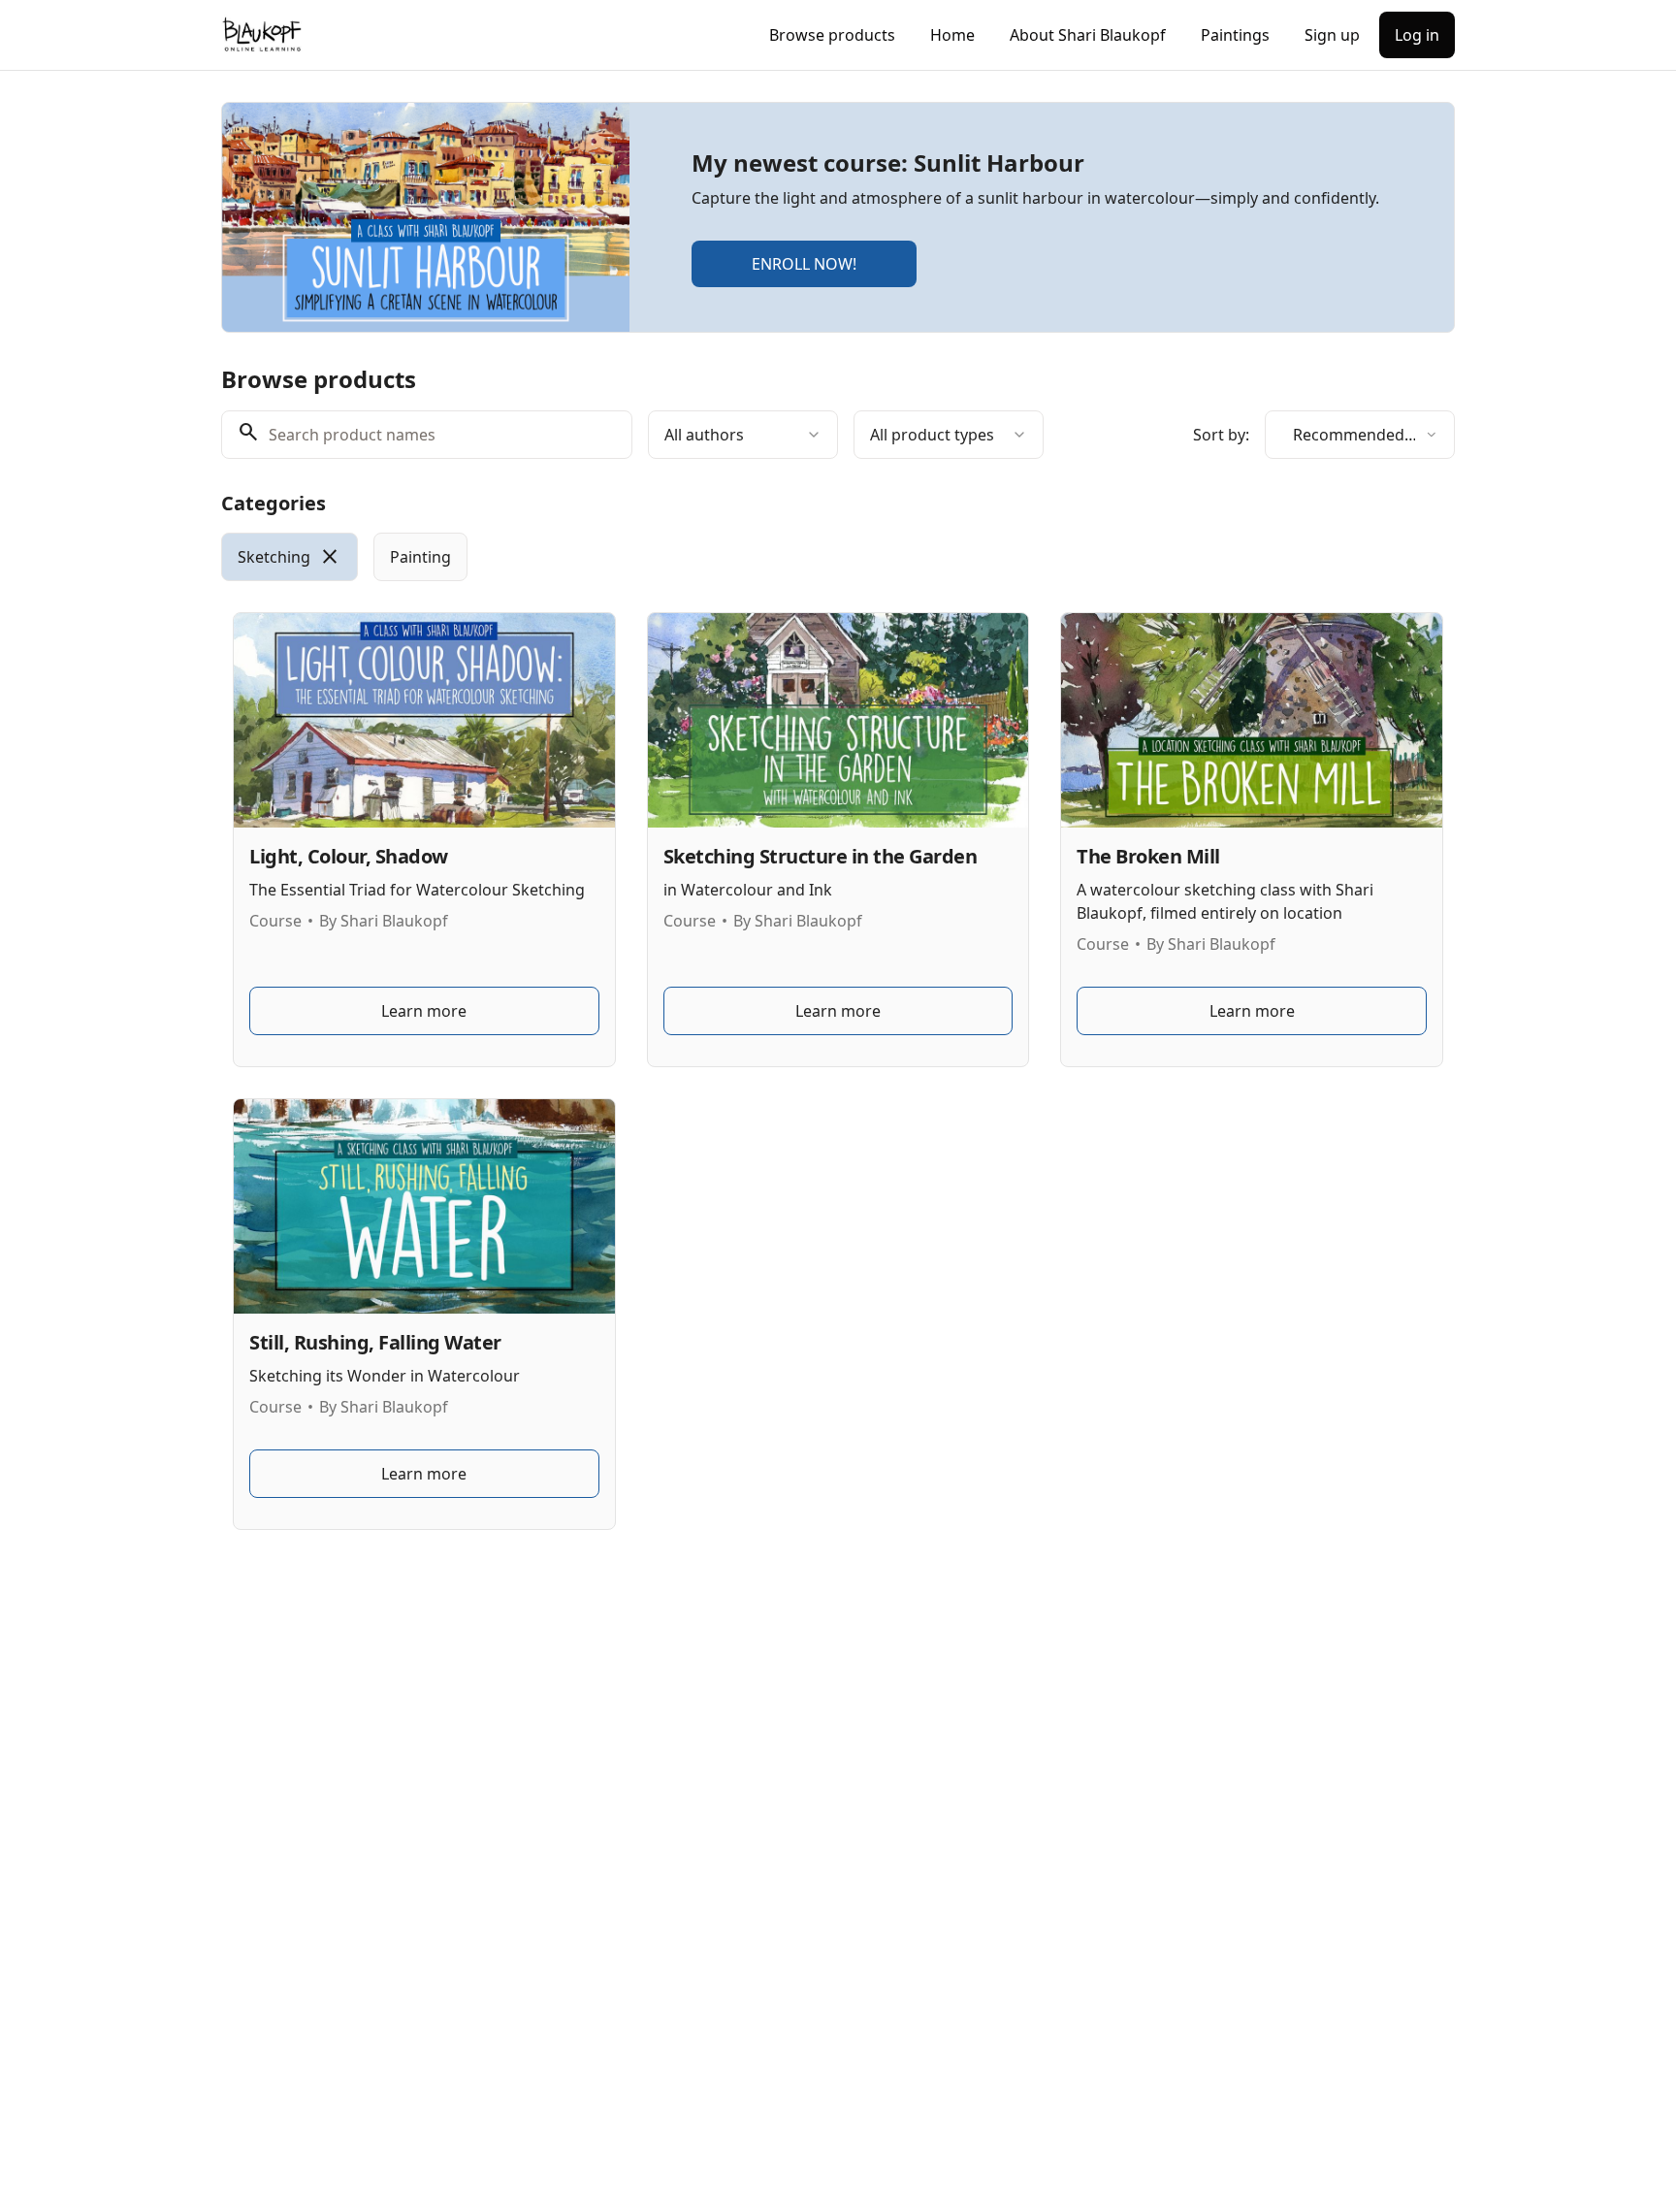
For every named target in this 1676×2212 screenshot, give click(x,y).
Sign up (1332, 35)
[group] (758, 557)
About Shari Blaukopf (1088, 35)
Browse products (832, 35)
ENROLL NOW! (804, 264)
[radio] (290, 557)
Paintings (1235, 35)
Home (952, 35)
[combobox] (743, 435)
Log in (1417, 35)
